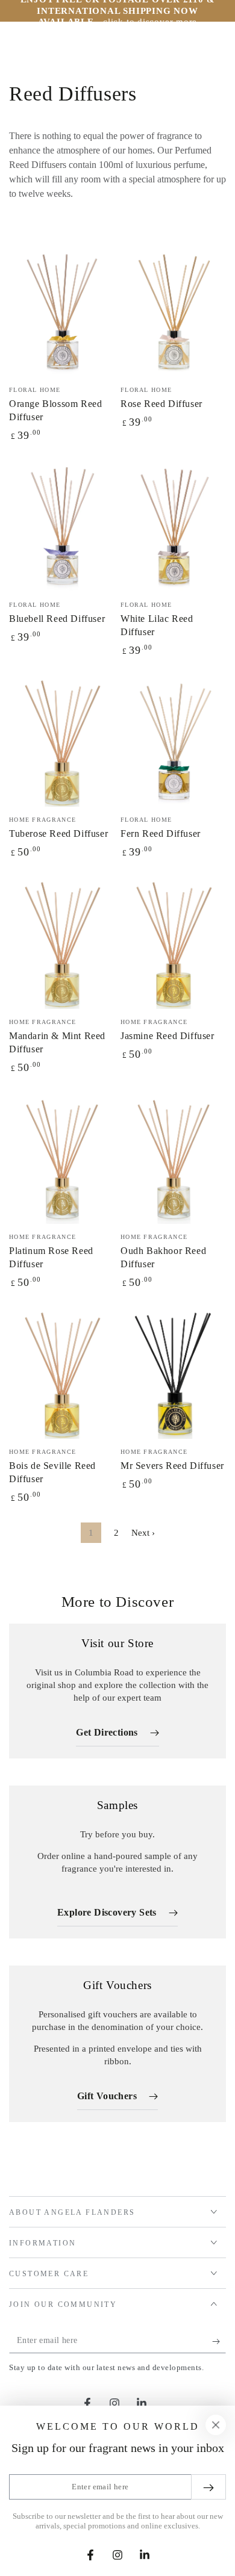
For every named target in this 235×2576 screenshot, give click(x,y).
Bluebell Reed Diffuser (57, 619)
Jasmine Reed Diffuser (168, 1036)
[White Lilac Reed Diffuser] (173, 526)
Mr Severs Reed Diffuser (172, 1466)
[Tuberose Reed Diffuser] (62, 741)
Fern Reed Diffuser (161, 833)
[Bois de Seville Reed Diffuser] (62, 1373)
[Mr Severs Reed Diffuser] (173, 1373)
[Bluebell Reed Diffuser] (62, 526)
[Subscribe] (219, 2341)
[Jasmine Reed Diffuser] (173, 943)
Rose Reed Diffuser (161, 404)
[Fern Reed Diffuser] (173, 741)
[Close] (216, 2425)
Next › (143, 1533)
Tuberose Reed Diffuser (58, 833)
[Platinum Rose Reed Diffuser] (62, 1158)
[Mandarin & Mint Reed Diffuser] (62, 943)
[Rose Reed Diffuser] (173, 311)
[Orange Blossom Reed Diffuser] (62, 311)
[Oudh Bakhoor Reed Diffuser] (173, 1158)
